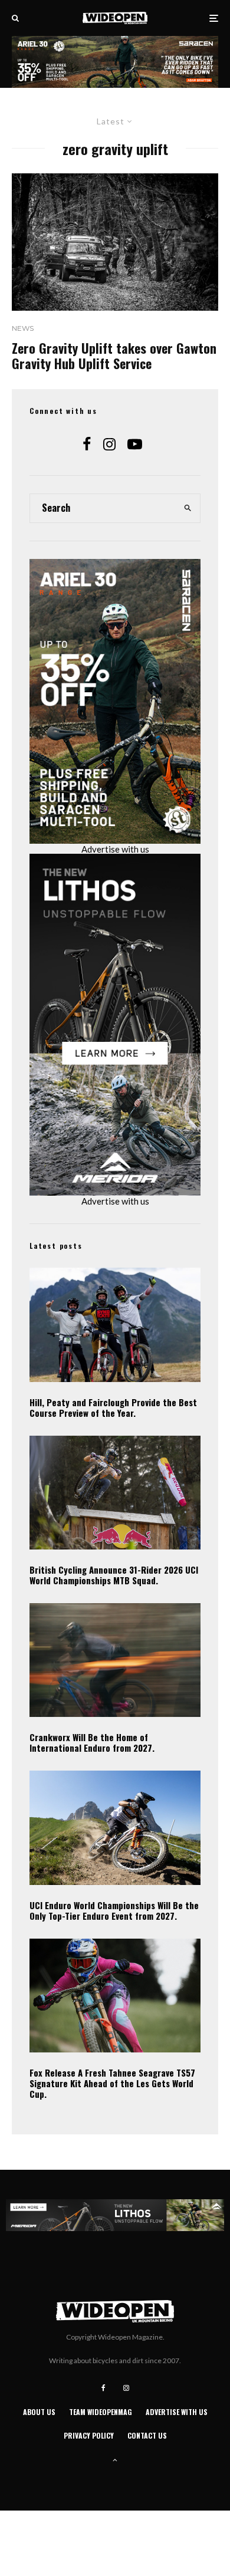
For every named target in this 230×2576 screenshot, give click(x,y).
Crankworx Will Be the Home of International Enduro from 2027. (92, 1742)
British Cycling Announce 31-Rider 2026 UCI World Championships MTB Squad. (114, 1575)
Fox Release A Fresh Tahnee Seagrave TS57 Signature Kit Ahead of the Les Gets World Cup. (112, 2083)
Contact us (147, 2435)
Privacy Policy (89, 2435)
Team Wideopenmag (101, 2412)
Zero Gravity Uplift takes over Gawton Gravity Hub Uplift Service (114, 356)
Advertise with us (115, 849)
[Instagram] (126, 2388)
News (23, 328)
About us (39, 2412)
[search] (188, 508)
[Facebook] (103, 2388)
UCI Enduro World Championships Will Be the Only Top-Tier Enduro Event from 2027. (114, 1910)
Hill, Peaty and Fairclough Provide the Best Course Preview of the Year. (113, 1407)
